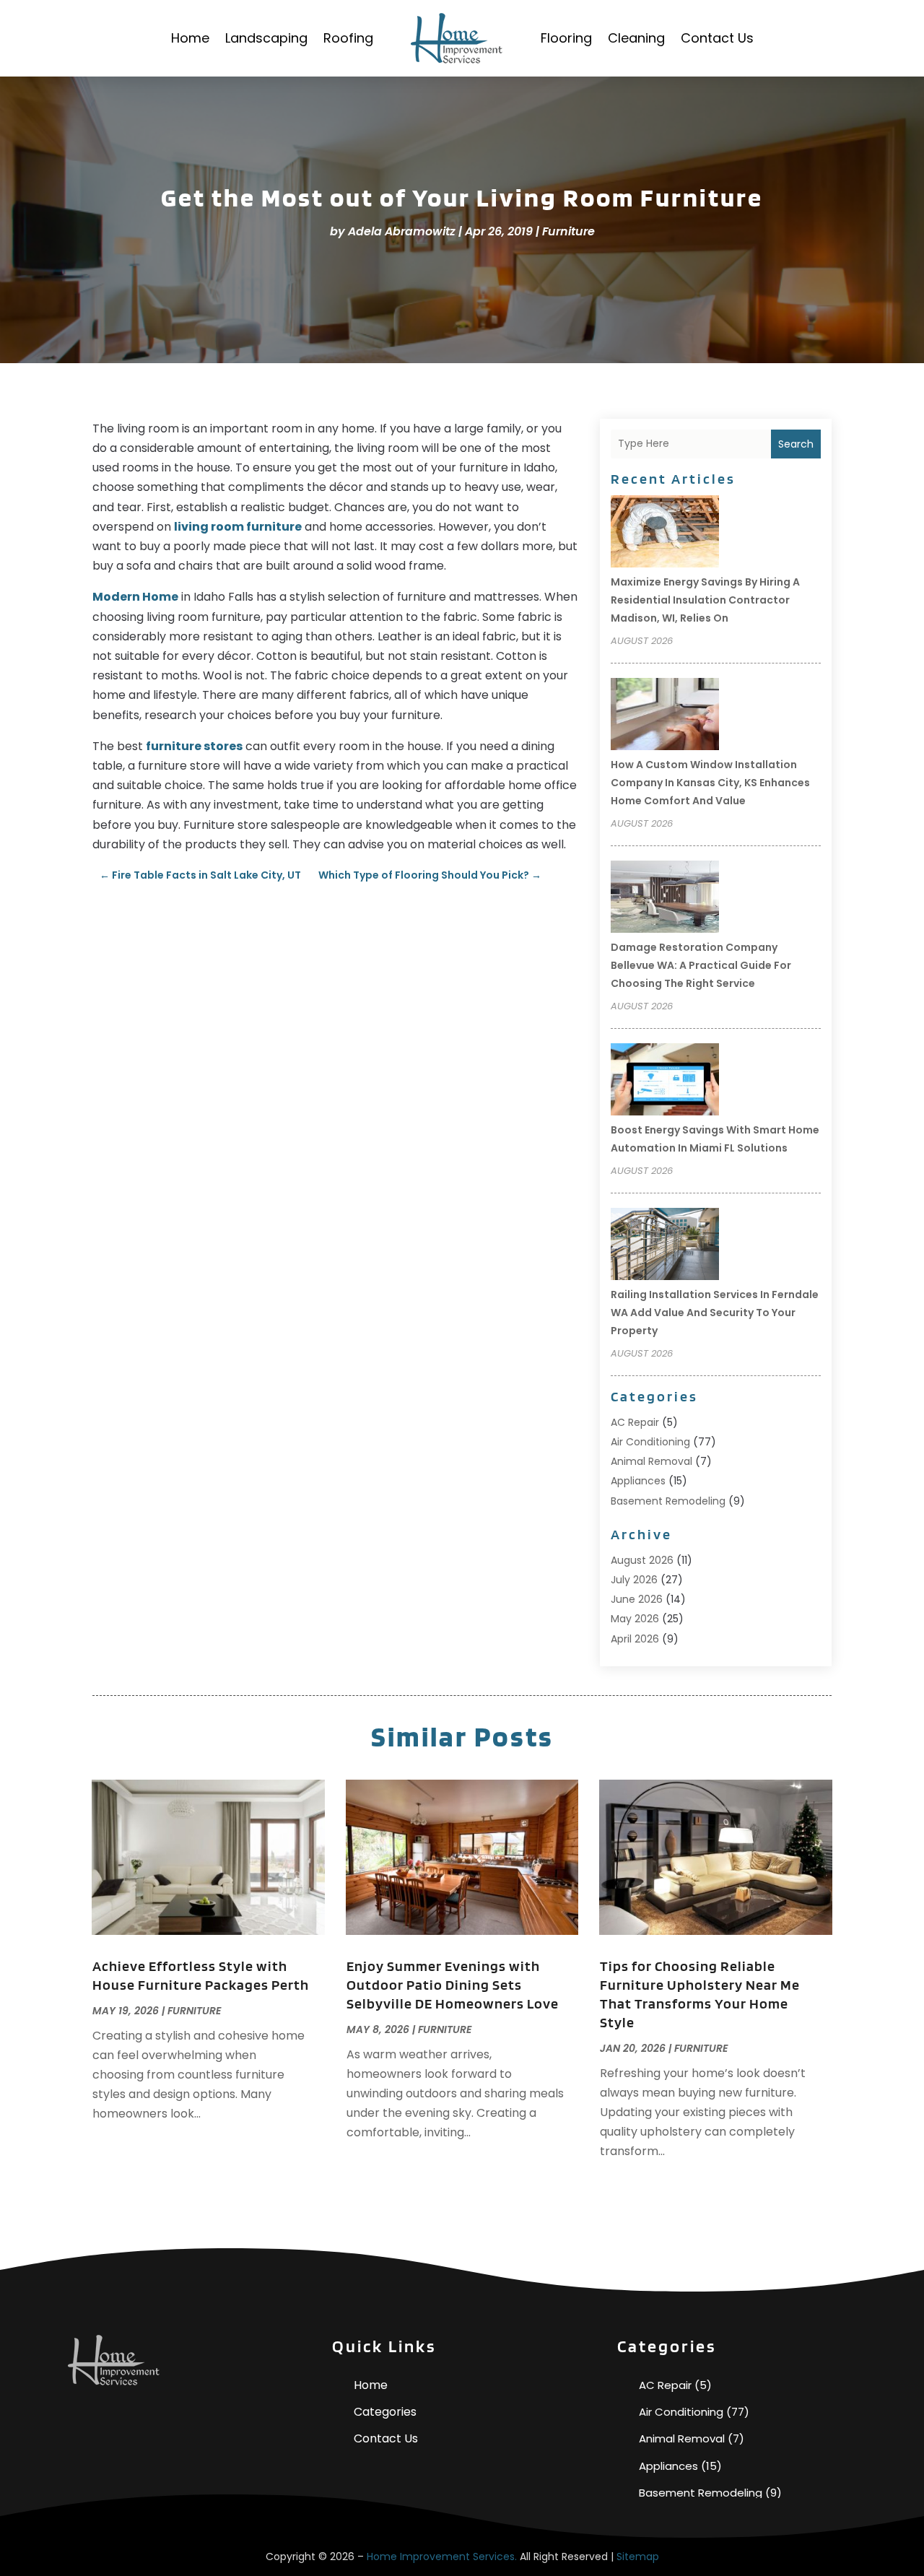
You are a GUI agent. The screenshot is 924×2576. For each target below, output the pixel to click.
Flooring (566, 38)
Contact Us (717, 38)
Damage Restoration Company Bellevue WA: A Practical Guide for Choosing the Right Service (701, 965)
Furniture (568, 231)
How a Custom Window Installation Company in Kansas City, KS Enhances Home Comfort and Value (710, 783)
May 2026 (635, 1619)
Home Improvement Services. (442, 2557)
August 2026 (642, 1560)
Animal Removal (651, 1461)
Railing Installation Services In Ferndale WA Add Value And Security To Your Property (715, 1313)
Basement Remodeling (668, 1501)
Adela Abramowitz (402, 231)
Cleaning (636, 38)
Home (190, 38)
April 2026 (635, 1639)
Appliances (638, 1481)
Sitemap (638, 2557)
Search (796, 444)
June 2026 (637, 1599)
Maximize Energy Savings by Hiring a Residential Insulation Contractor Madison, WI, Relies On (705, 600)
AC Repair (635, 1422)
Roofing (348, 38)
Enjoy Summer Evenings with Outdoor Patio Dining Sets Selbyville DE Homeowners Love (453, 1985)
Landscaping (266, 38)
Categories (385, 2412)
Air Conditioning (650, 1442)
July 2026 (634, 1580)
